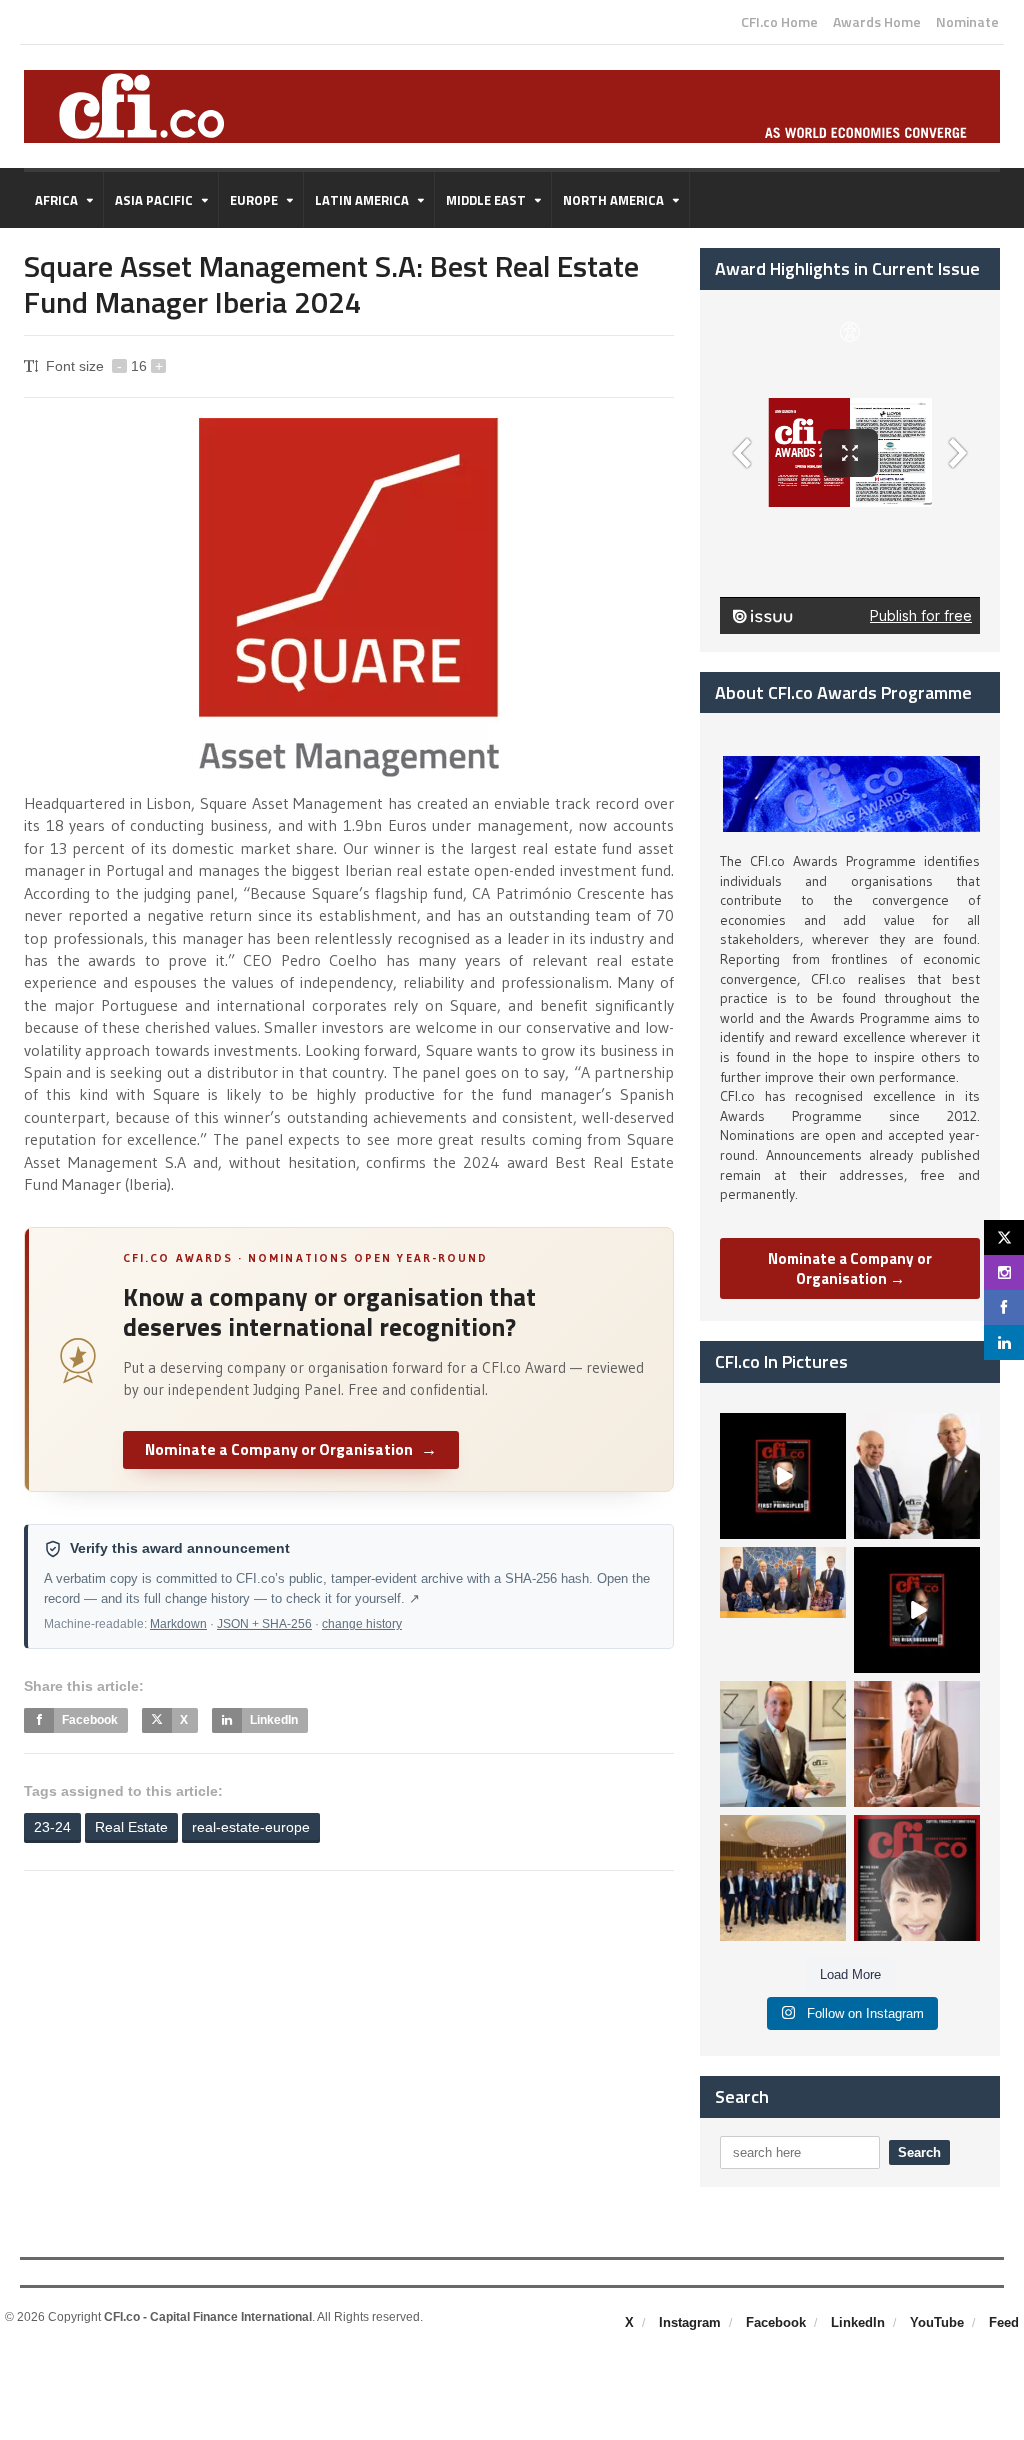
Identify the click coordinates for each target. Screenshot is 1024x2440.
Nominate (967, 22)
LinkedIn (858, 2322)
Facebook (776, 2322)
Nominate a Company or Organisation (291, 1449)
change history (362, 1624)
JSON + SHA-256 (264, 1624)
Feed (1004, 2322)
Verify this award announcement (180, 1548)
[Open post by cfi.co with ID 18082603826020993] (917, 1744)
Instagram (690, 2322)
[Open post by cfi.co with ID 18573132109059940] (783, 1610)
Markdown (178, 1624)
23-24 (52, 1827)
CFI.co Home (779, 22)
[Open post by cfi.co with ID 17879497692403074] (917, 1476)
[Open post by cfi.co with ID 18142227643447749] (783, 1744)
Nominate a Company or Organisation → (850, 1268)
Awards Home (877, 22)
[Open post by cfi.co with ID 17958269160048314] (917, 1610)
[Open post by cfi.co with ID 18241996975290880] (917, 1878)
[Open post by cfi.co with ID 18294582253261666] (783, 1878)
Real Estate (131, 1827)
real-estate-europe (251, 1827)
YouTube (937, 2322)
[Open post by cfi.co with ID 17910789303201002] (783, 1476)
